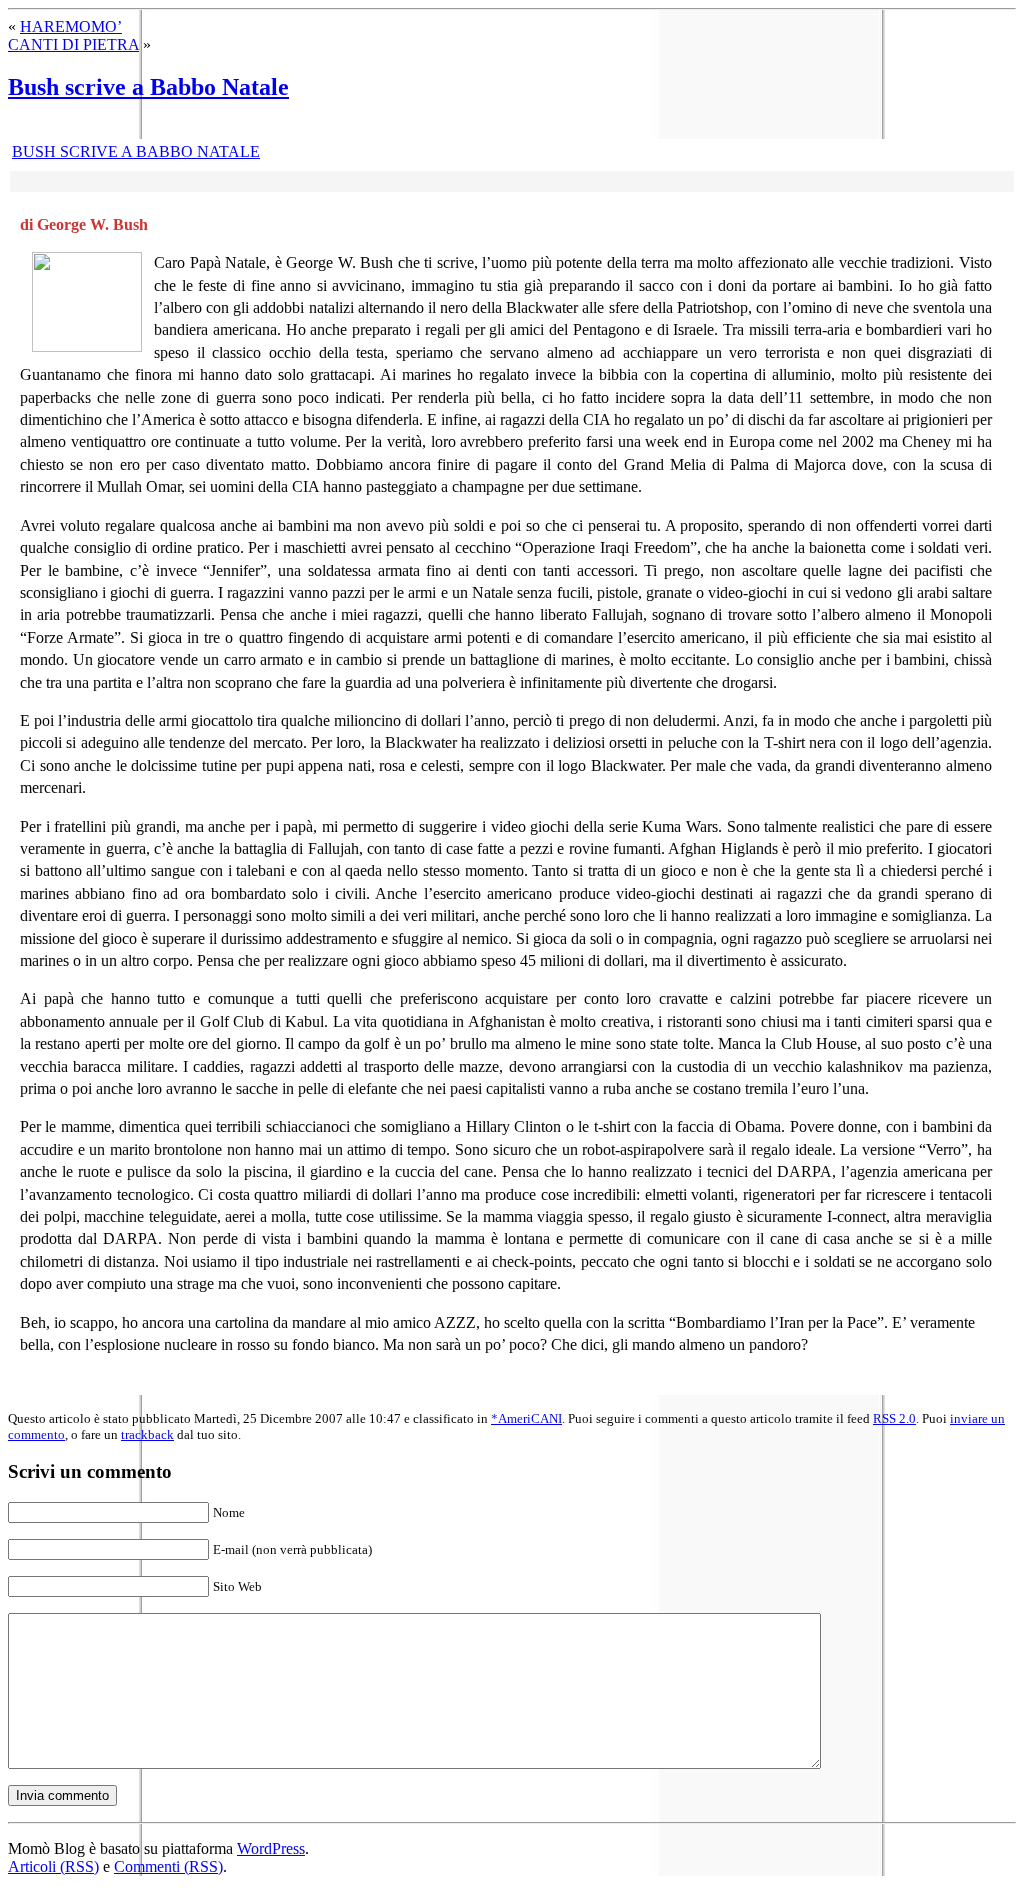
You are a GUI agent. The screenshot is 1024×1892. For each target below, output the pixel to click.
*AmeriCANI (526, 1418)
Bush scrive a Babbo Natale (148, 87)
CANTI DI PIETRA (73, 44)
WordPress (271, 1848)
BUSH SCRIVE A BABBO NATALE (136, 151)
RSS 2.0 (894, 1418)
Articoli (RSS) (53, 1866)
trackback (147, 1434)
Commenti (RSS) (168, 1866)
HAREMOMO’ (71, 26)
